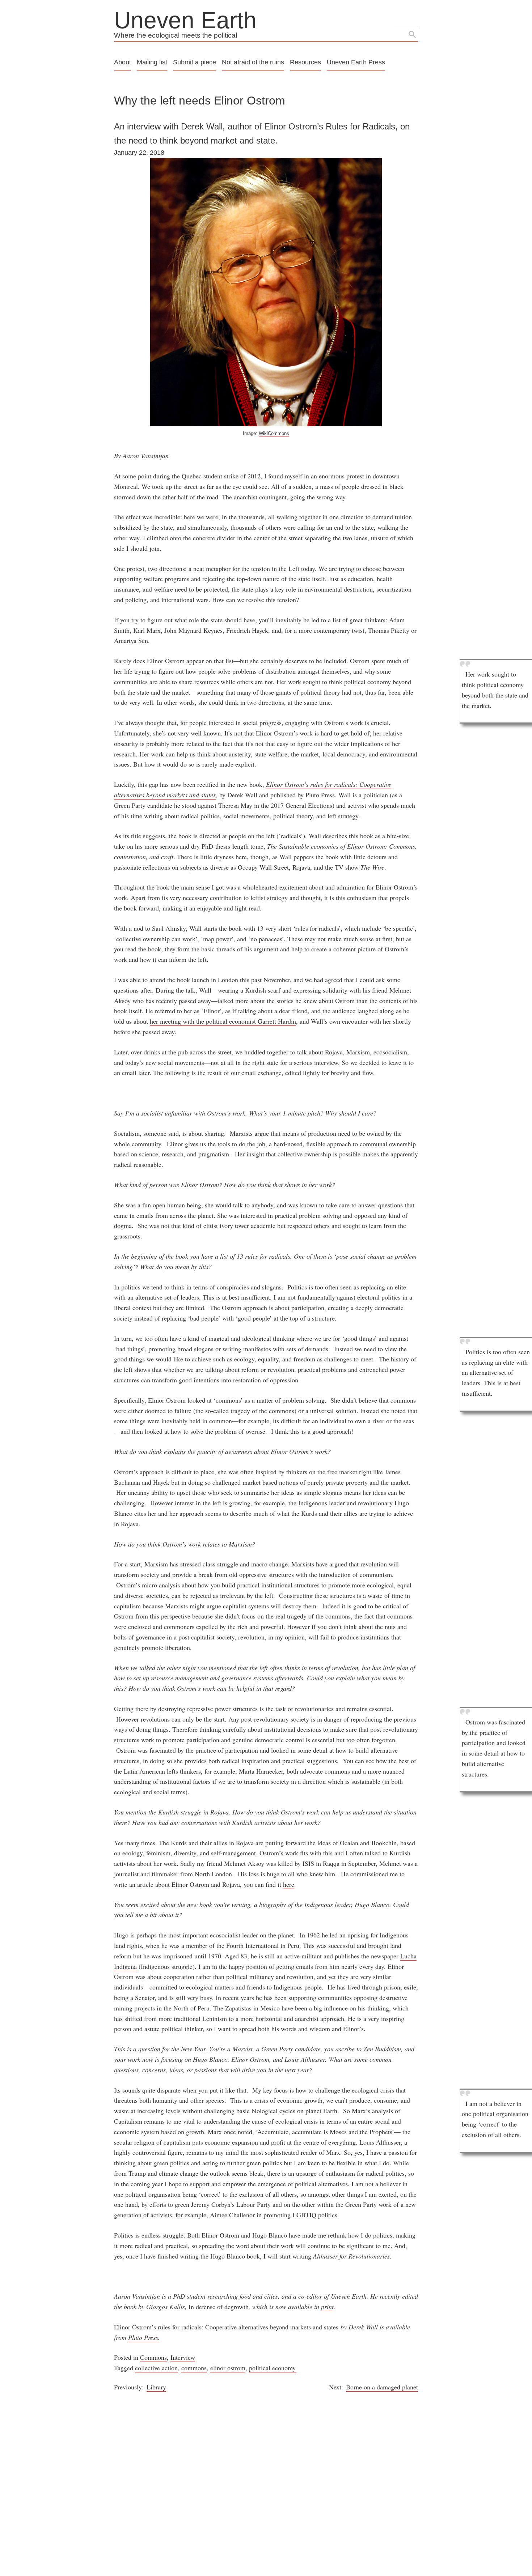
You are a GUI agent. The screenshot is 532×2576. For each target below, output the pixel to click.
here (289, 1884)
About (123, 62)
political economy (272, 2368)
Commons (153, 2357)
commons (194, 2368)
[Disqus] (266, 2483)
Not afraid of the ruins (253, 62)
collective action (156, 2368)
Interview (183, 2357)
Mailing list (152, 62)
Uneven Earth (185, 20)
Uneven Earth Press (356, 62)
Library (156, 2387)
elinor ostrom (228, 2368)
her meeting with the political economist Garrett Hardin (223, 1021)
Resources (305, 62)
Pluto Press (143, 2337)
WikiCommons (274, 433)
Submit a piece (195, 62)
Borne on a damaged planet (382, 2387)
